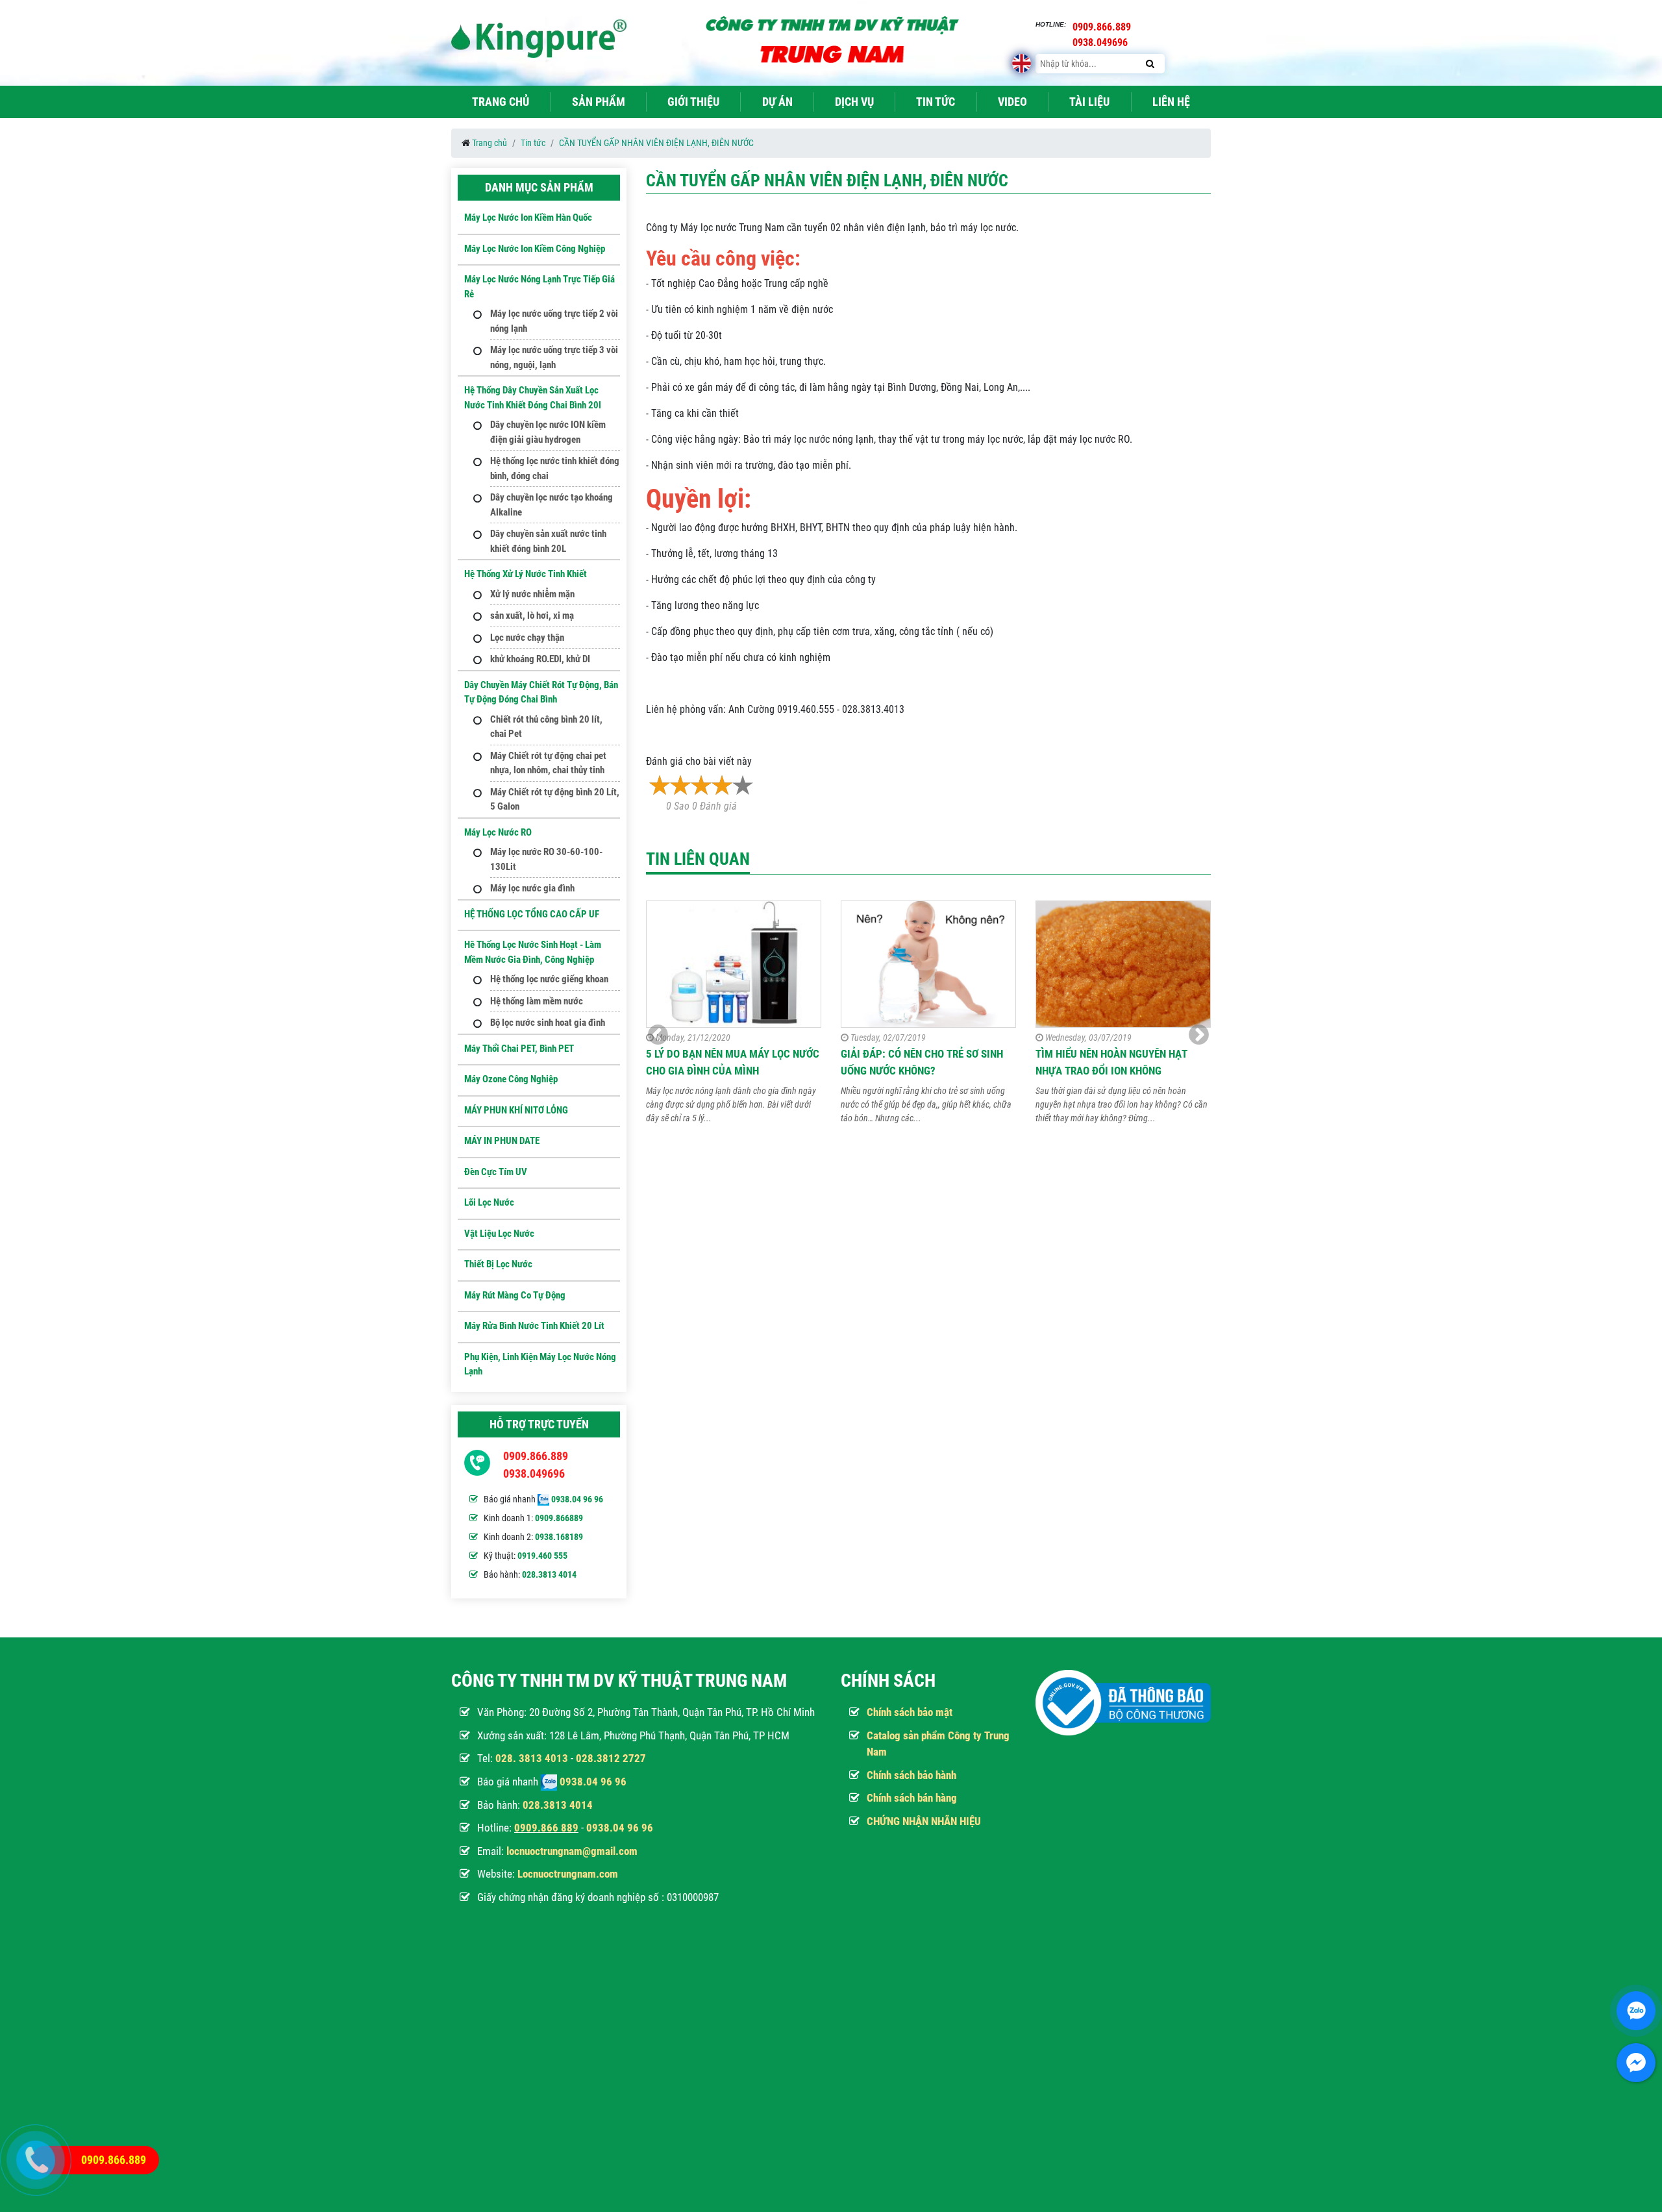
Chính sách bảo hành (912, 1775)
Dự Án (777, 102)
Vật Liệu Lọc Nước (499, 1234)
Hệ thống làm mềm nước (537, 1001)
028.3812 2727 (611, 1758)
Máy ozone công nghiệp (511, 1079)
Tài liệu (1089, 102)
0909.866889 (559, 1518)
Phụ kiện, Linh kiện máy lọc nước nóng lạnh (540, 1364)
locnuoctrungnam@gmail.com (572, 1851)
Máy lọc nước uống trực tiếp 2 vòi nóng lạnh (554, 321)
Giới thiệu (693, 102)
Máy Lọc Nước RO (498, 832)
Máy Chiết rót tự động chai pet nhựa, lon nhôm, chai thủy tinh (548, 763)
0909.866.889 (536, 1456)
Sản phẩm (599, 102)
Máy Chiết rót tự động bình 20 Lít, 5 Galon (555, 800)
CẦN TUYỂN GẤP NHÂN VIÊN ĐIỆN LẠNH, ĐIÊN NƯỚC (656, 143)
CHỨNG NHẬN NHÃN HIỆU (924, 1821)
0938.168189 (559, 1537)
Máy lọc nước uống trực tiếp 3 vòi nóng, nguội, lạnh (554, 357)
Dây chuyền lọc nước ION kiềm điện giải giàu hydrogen (548, 432)
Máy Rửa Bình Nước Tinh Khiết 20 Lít (534, 1326)
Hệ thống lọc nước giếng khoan (549, 979)
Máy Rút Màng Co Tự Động (515, 1295)
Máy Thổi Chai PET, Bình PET (519, 1049)
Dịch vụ (854, 102)
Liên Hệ (1171, 102)
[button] (1199, 1035)
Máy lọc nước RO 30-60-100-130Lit (546, 859)
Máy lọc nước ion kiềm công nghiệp (535, 249)
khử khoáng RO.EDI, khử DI (540, 659)
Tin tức (936, 102)
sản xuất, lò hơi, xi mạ (532, 615)
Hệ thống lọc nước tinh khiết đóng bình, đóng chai (555, 468)
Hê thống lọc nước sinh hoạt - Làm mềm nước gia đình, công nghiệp (533, 952)
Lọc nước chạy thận (527, 638)
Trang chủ (501, 102)
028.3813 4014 (549, 1574)
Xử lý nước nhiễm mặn (532, 594)
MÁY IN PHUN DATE (502, 1141)
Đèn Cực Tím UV (496, 1172)
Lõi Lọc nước (489, 1202)
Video (1012, 102)
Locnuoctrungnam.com (568, 1874)
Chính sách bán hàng (912, 1798)
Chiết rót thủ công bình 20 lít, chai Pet (546, 727)
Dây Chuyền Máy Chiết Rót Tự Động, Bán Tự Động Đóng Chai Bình (541, 692)
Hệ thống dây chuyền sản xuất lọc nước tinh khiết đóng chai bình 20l (533, 398)
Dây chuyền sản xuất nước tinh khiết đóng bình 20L (548, 541)
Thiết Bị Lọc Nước (498, 1264)
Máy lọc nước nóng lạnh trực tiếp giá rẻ (540, 287)
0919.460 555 (542, 1556)
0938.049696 (534, 1473)
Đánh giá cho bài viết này (699, 761)
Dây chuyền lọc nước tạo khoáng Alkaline (552, 505)
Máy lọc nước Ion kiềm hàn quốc (528, 217)
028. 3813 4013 (532, 1758)
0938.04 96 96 (577, 1499)
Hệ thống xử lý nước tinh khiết (526, 574)
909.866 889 (549, 1828)
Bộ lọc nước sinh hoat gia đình (548, 1023)
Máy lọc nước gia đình (532, 888)
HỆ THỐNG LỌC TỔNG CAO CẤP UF (532, 914)
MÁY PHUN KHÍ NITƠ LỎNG (516, 1110)
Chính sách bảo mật (910, 1712)
